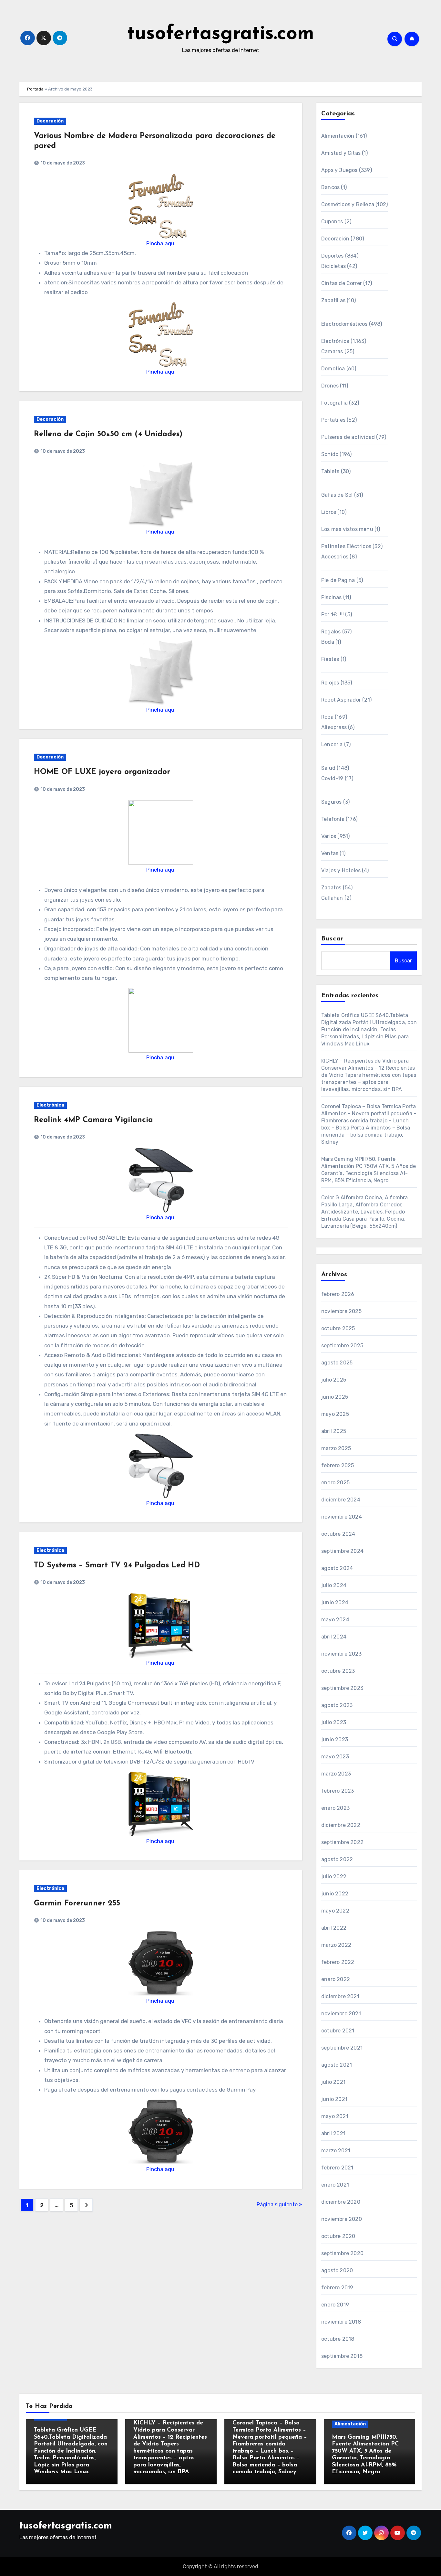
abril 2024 (334, 1637)
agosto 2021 (337, 2065)
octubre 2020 (338, 2236)
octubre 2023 (338, 1671)
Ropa (327, 717)
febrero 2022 (338, 1962)
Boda (328, 642)
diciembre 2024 (341, 1500)
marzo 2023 (336, 1774)
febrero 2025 (338, 1465)
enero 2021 (335, 2185)
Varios (329, 836)
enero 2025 (335, 1483)
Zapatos (331, 888)
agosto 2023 (337, 1705)
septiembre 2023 (342, 1688)
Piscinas (332, 597)
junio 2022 (335, 1894)
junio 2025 (335, 1397)
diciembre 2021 (340, 1996)
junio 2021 (334, 2099)
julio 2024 (334, 1585)
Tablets (330, 471)
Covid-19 (332, 778)
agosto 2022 (337, 1859)
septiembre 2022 (342, 1842)
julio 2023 (334, 1722)
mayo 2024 (335, 1620)
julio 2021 (333, 2082)
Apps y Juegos (339, 170)
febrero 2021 (337, 2168)
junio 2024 (335, 1602)
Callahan (332, 898)
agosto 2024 (337, 1568)
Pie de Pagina (338, 580)
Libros (329, 512)
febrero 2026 (338, 1294)
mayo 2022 (335, 1911)
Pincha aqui (161, 243)
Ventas (330, 853)
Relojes (330, 683)
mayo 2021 (335, 2116)
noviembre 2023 (341, 1654)
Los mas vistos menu (347, 529)
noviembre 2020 (342, 2219)
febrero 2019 (337, 2288)
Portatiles (333, 420)
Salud (328, 768)
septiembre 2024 (342, 1551)
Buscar (333, 939)
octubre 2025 (338, 1328)
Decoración (50, 121)
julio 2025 (334, 1380)
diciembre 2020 (341, 2202)
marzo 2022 (336, 1945)
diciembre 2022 (341, 1825)
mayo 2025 (335, 1414)
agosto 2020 (337, 2270)
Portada (35, 89)
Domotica (333, 369)
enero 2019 (335, 2305)
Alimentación (338, 136)
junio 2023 (335, 1739)
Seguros (331, 802)
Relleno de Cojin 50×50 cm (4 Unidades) (108, 434)
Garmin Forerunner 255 (77, 1903)
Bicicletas (333, 266)
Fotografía (334, 403)
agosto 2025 (337, 1363)
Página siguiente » (279, 2205)
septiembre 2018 (342, 2356)
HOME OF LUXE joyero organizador (102, 772)
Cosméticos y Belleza (348, 204)
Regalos (331, 632)
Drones (330, 386)
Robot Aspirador (341, 700)
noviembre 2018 (341, 2322)
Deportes (333, 256)
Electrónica (50, 1105)
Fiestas (330, 659)
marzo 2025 (336, 1448)
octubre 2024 (338, 1534)
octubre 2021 (338, 2031)
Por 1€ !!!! (333, 615)
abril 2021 (333, 2133)
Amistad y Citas (341, 153)
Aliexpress (334, 727)
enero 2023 (335, 1808)
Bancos (330, 187)
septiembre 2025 (342, 1346)
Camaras (332, 351)
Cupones (332, 222)
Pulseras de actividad (348, 437)
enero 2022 (336, 1979)
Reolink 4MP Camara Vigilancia (93, 1120)
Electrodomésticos (344, 324)
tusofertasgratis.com (221, 34)
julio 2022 (334, 1876)
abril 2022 (334, 1928)
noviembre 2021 (341, 2014)
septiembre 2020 (342, 2253)
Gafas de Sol (337, 495)
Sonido (330, 454)
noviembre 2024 (342, 1517)
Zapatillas (333, 300)
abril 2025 (334, 1431)
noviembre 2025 (341, 1311)
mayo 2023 (335, 1757)
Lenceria (332, 744)
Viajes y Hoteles (341, 870)
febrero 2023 (338, 1791)
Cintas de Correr (342, 283)
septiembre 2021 (342, 2048)
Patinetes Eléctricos (346, 546)
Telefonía (333, 819)
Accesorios (335, 557)
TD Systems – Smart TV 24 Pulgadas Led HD (117, 1565)
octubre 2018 (338, 2339)
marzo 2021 (336, 2151)
